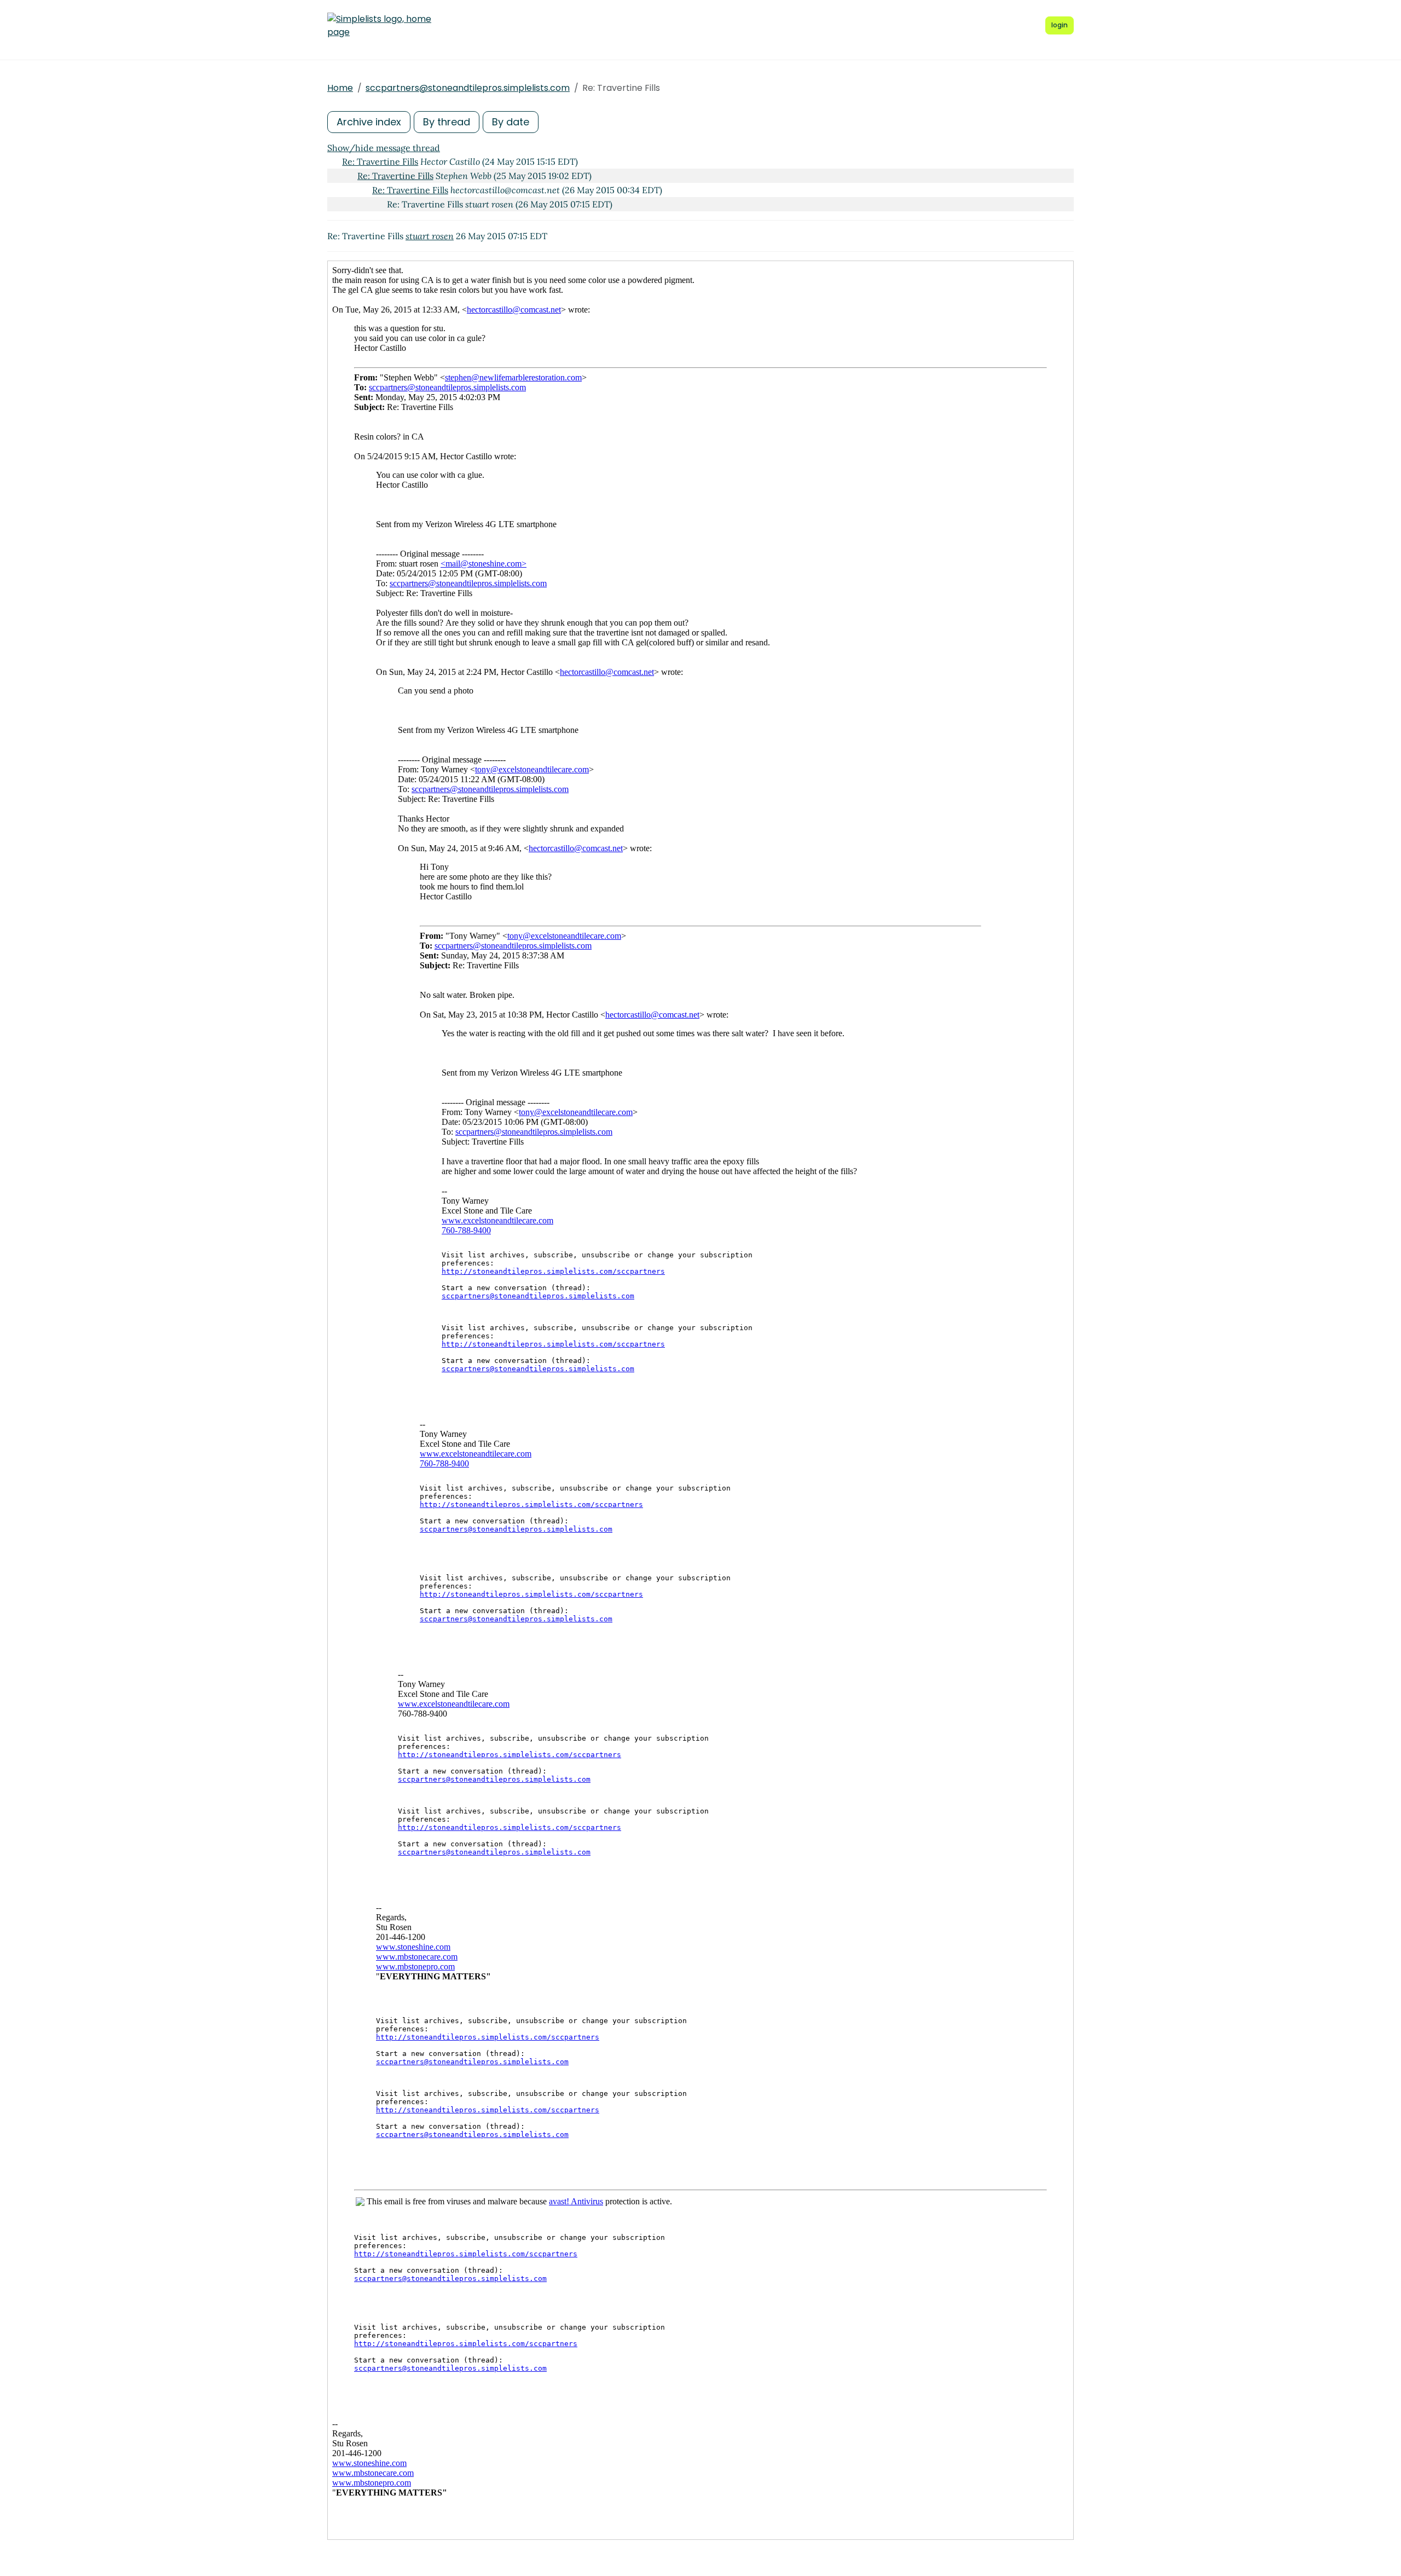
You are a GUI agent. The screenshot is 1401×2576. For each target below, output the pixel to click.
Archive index (369, 122)
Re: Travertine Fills (380, 161)
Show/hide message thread (384, 148)
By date (511, 122)
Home (340, 88)
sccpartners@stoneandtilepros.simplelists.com (468, 88)
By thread (447, 122)
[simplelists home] (379, 26)
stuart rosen (430, 236)
